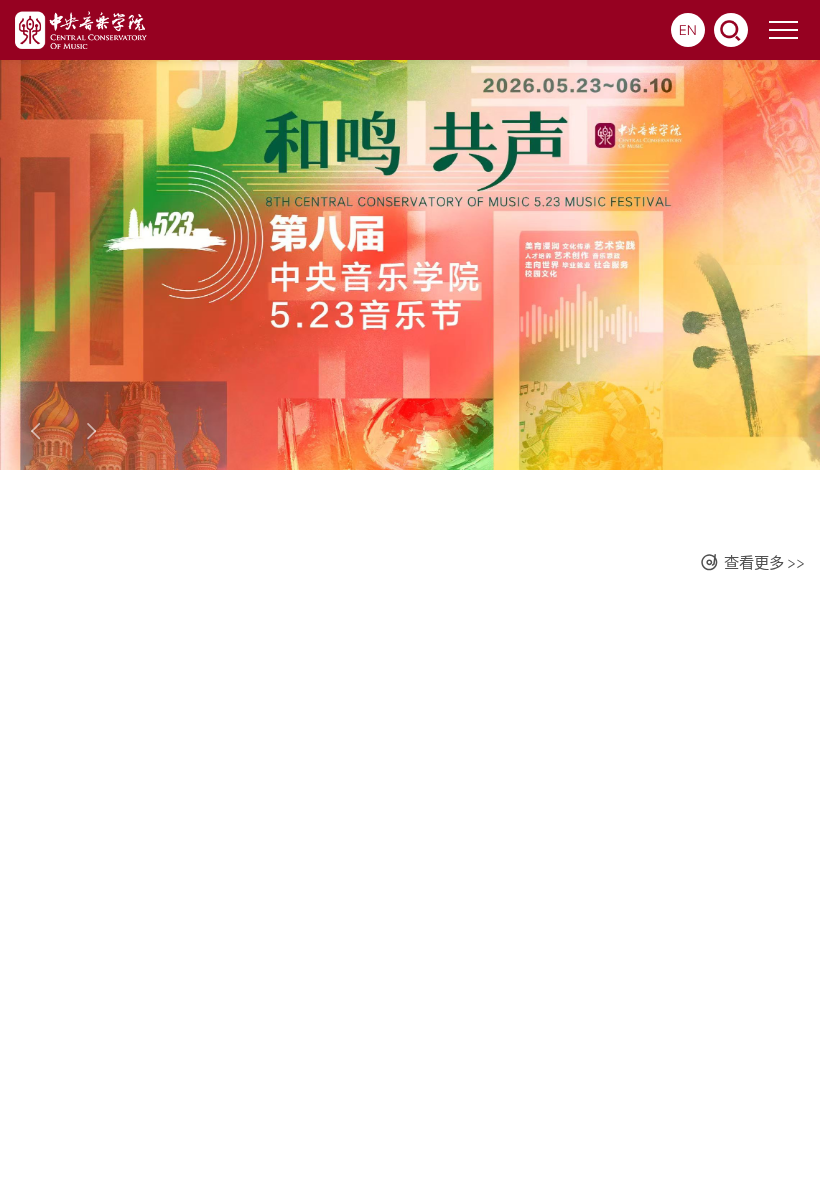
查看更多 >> (764, 562)
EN (688, 30)
